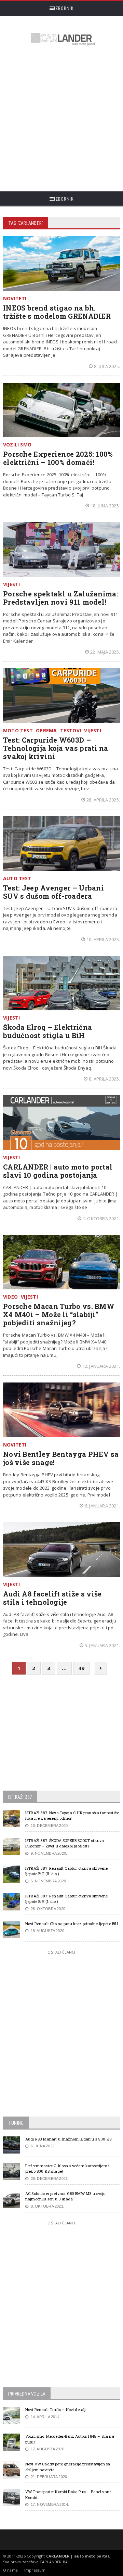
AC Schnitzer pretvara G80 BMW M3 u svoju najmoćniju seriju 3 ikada (66, 2196)
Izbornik (64, 8)
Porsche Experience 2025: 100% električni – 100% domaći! (58, 458)
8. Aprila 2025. (104, 1079)
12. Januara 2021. (101, 1366)
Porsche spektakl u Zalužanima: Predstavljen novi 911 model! (61, 598)
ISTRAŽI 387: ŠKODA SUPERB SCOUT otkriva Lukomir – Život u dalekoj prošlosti (65, 1843)
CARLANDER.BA (54, 2562)
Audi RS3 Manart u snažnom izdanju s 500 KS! (69, 2139)
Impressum (35, 2570)
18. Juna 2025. (105, 506)
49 (81, 1668)
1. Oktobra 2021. (101, 1218)
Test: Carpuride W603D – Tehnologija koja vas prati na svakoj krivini (56, 748)
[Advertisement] (61, 119)
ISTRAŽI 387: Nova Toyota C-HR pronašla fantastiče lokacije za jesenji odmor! (72, 1816)
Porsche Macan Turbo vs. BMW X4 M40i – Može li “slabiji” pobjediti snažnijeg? (59, 1314)
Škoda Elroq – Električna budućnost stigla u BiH (47, 1031)
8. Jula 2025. (107, 366)
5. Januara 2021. (102, 1645)
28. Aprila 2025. (103, 800)
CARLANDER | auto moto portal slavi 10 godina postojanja (58, 1171)
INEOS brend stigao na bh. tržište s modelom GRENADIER (57, 312)
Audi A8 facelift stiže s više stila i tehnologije (52, 1598)
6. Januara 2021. (102, 1506)
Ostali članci (61, 1952)
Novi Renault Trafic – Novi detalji (56, 2409)
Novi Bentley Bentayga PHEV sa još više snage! (61, 1458)
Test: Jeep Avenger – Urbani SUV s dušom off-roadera (53, 892)
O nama (10, 2570)
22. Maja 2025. (105, 652)
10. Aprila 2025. (103, 939)
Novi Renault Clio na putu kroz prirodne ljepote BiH (72, 1924)
